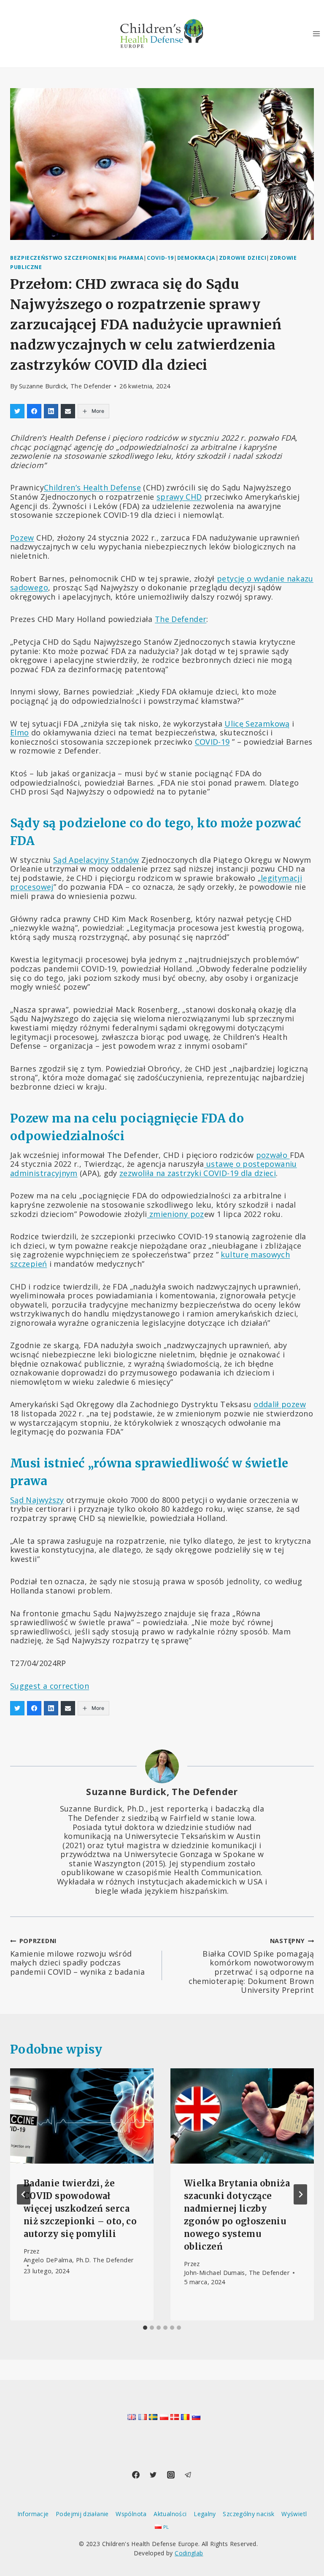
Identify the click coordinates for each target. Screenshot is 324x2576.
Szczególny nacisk (248, 2514)
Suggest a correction (50, 1686)
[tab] (145, 2328)
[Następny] (300, 2194)
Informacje (33, 2514)
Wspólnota (131, 2514)
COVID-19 (212, 742)
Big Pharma (126, 258)
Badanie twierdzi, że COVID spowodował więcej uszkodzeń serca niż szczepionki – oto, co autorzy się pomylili (80, 2209)
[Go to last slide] (24, 2194)
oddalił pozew (280, 1404)
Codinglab (189, 2553)
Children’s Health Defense (92, 487)
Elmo (19, 732)
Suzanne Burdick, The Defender (65, 386)
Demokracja (196, 258)
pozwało (273, 1155)
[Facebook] (136, 2475)
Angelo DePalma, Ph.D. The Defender (78, 2260)
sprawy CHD (179, 497)
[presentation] (82, 2116)
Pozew (22, 538)
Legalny (205, 2514)
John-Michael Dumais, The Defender (237, 2273)
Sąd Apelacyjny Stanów (96, 860)
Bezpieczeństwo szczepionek (57, 258)
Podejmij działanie (82, 2514)
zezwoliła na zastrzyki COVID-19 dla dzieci (198, 1173)
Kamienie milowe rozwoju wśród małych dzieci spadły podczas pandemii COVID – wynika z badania (77, 1957)
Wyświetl (294, 2514)
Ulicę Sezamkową (257, 724)
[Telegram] (188, 2475)
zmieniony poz (176, 1214)
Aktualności (170, 2514)
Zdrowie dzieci (243, 258)
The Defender (181, 619)
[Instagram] (171, 2475)
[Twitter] (153, 2475)
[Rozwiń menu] (316, 34)
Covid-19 (160, 258)
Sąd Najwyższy (37, 1500)
